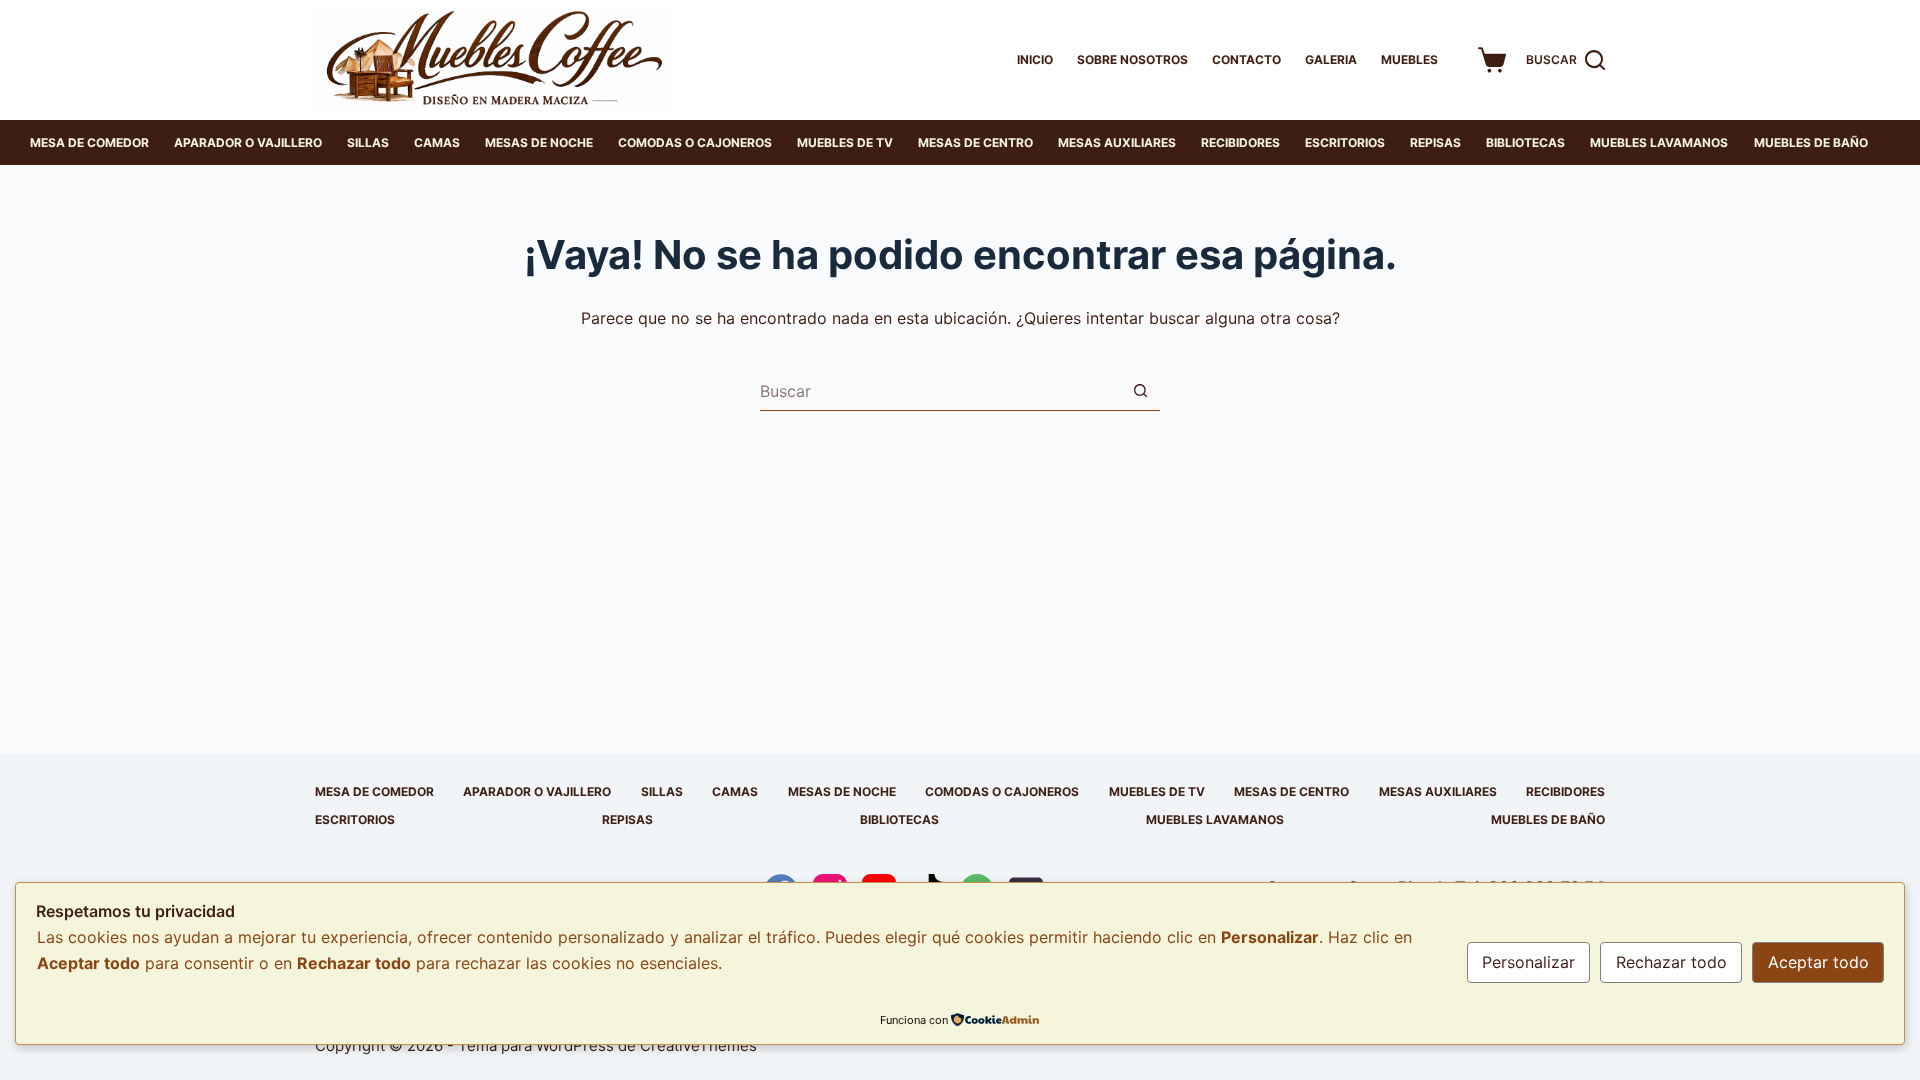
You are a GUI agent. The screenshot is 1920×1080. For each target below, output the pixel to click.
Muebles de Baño (1811, 142)
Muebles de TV (845, 142)
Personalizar (1528, 962)
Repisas (1435, 142)
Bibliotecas (1525, 142)
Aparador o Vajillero (248, 142)
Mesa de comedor (89, 142)
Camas (437, 142)
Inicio (1035, 59)
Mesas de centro (975, 142)
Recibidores (1240, 142)
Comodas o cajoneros (695, 142)
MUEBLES (1409, 59)
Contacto (1246, 59)
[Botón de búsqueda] (1140, 391)
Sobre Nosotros (1132, 59)
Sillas (368, 142)
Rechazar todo (1671, 962)
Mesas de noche (539, 142)
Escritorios (1345, 142)
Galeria (1331, 59)
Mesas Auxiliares (1117, 142)
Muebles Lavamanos (1659, 142)
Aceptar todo (1818, 962)
